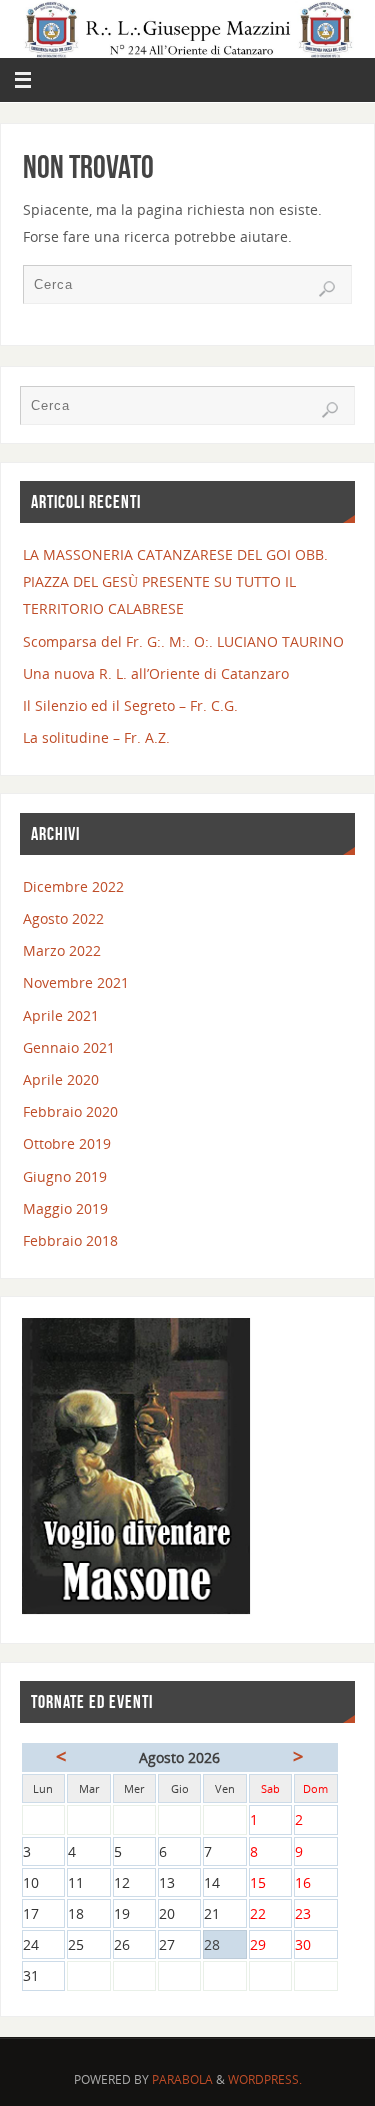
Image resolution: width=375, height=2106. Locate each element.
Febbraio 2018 (70, 1240)
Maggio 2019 (65, 1208)
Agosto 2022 (63, 918)
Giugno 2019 (65, 1176)
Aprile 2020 (61, 1079)
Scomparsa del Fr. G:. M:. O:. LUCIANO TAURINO (183, 641)
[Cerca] (327, 289)
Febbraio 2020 (70, 1111)
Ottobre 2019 (67, 1143)
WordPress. (265, 2079)
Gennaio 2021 (69, 1047)
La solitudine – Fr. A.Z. (96, 737)
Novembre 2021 (76, 982)
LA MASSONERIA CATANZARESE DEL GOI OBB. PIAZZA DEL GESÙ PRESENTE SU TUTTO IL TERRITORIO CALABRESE (175, 581)
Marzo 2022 (62, 950)
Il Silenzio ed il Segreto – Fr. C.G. (130, 705)
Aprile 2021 (61, 1015)
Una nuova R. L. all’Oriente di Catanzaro (156, 673)
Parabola (182, 2079)
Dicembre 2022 (73, 886)
